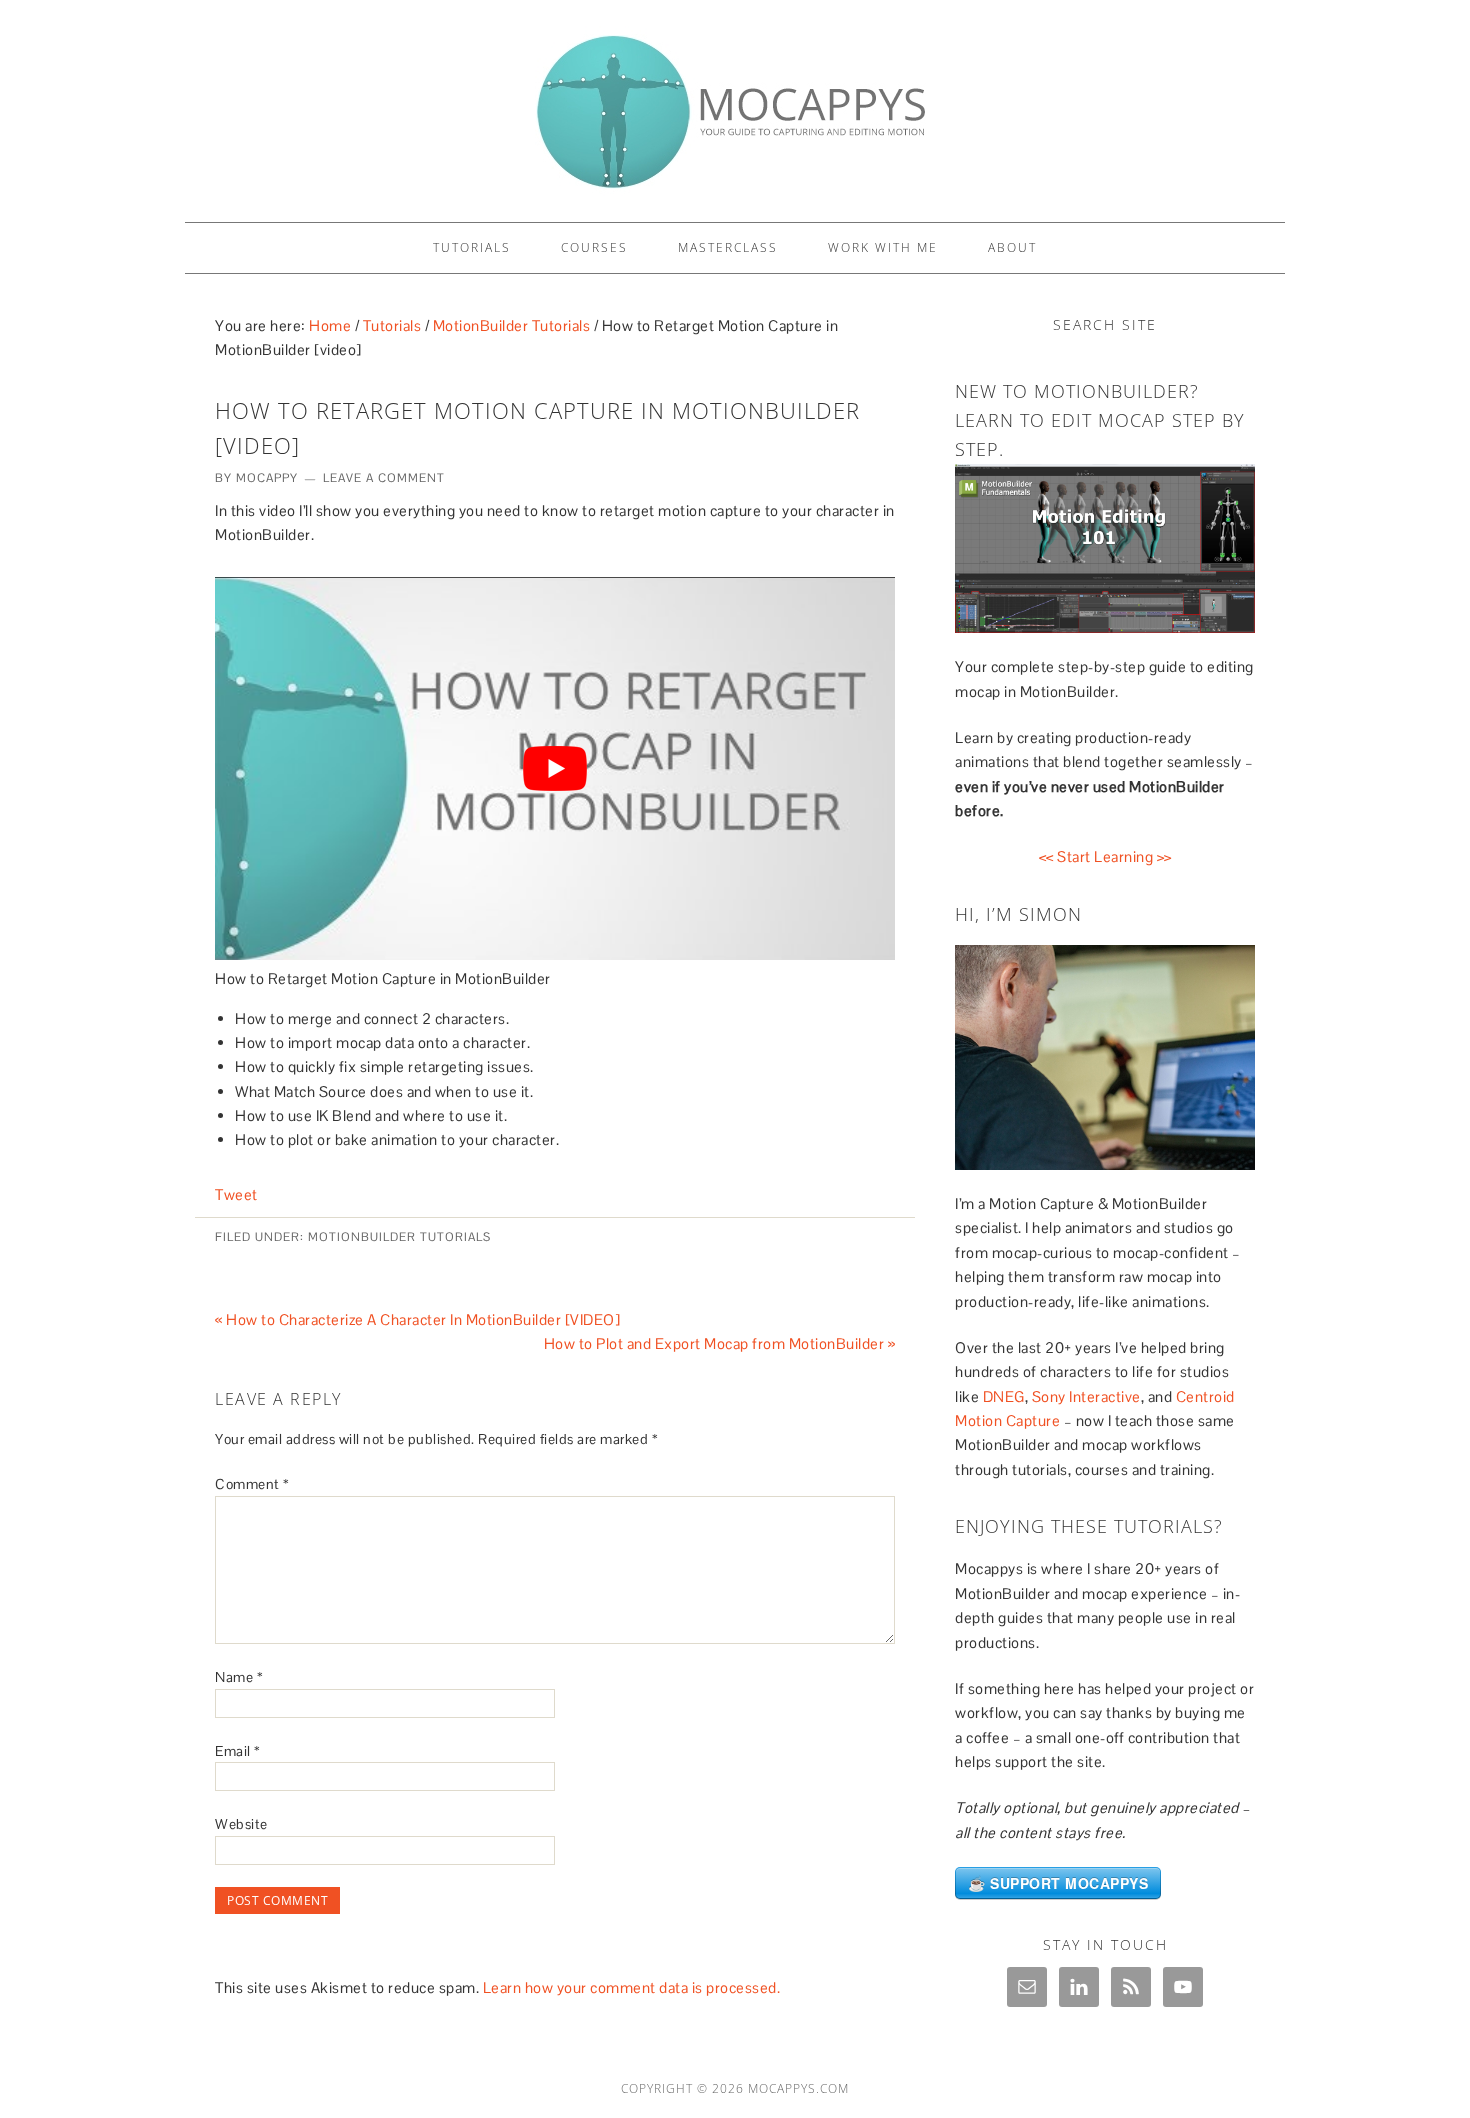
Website (241, 1824)
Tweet (236, 1194)
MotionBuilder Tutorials (399, 1237)
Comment (252, 1484)
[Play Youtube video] (555, 768)
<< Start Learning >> (1105, 856)
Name (239, 1677)
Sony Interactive (1086, 1396)
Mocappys (735, 102)
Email (238, 1751)
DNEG (1004, 1396)
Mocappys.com (798, 2088)
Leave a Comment (384, 478)
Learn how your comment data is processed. (632, 1987)
